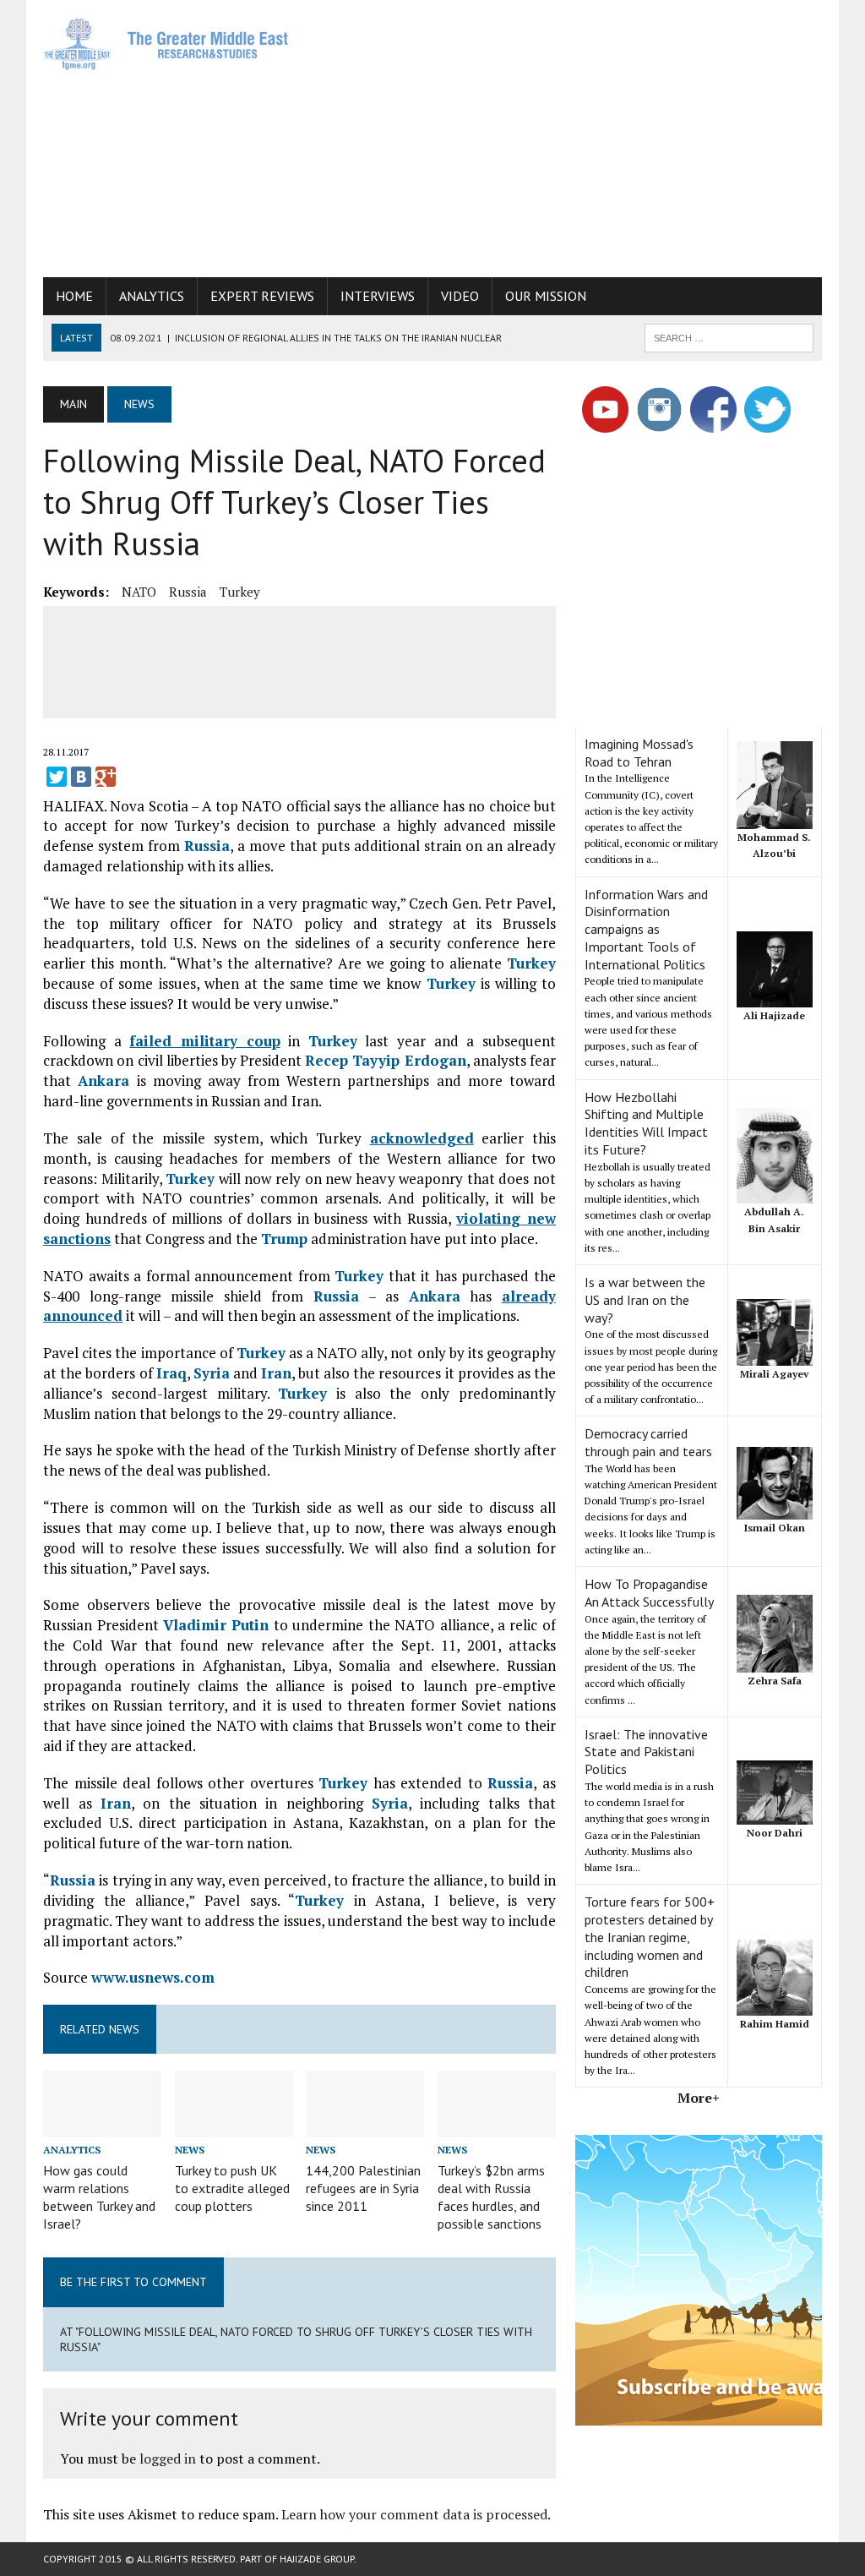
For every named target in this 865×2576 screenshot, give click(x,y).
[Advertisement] (587, 135)
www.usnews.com (153, 1977)
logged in (168, 2459)
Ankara (103, 1081)
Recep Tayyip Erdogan (385, 1060)
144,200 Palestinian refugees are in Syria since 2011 (363, 2188)
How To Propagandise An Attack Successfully (649, 1593)
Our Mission (546, 296)
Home (74, 296)
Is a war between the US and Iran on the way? (645, 1300)
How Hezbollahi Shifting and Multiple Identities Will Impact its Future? (646, 1123)
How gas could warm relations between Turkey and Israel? (99, 2197)
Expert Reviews (262, 296)
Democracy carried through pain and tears (648, 1442)
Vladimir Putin (216, 1625)
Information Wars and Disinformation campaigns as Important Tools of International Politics (646, 929)
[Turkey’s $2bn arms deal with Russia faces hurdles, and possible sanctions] (497, 2126)
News (190, 2150)
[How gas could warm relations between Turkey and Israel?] (102, 2126)
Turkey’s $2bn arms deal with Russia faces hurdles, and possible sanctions (491, 2197)
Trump (284, 1239)
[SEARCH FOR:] (729, 336)
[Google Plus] (106, 777)
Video (460, 296)
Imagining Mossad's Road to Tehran (639, 753)
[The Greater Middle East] (166, 44)
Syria (212, 1373)
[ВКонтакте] (81, 777)
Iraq (171, 1373)
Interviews (378, 296)
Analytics (152, 296)
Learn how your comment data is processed (414, 2514)
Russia (188, 592)
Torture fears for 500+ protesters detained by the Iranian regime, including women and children (650, 1937)
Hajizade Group (317, 2559)
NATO (139, 592)
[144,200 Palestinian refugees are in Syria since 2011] (365, 2126)
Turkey (240, 592)
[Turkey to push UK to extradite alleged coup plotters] (234, 2126)
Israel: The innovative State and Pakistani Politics (646, 1752)
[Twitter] (57, 777)
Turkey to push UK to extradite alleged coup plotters (232, 2188)
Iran (276, 1373)
